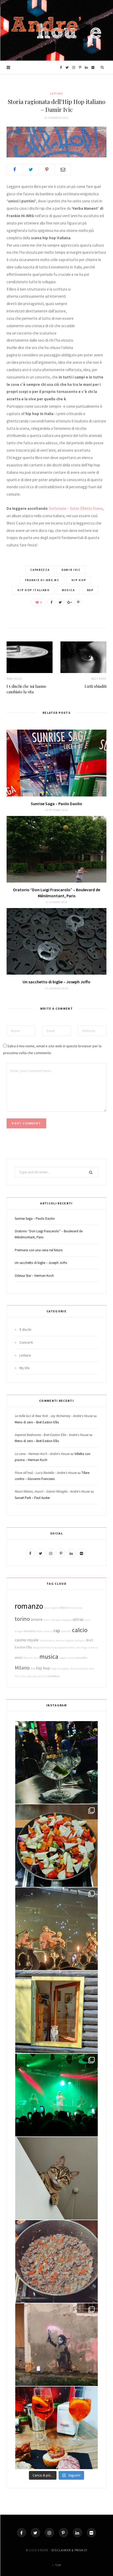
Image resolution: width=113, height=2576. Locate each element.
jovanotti (66, 1631)
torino (22, 1619)
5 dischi (25, 1329)
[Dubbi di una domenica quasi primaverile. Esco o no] (56, 2012)
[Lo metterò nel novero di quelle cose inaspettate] (56, 1929)
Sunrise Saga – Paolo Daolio (56, 804)
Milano (22, 1668)
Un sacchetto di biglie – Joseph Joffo (56, 982)
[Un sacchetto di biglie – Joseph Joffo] (56, 941)
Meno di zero (31, 1658)
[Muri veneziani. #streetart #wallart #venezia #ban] (56, 2345)
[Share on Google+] (69, 602)
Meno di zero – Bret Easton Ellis (37, 1422)
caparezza (40, 570)
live (33, 1668)
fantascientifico (79, 1669)
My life (25, 1368)
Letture (57, 94)
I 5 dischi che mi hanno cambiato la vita (26, 689)
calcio (80, 1630)
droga (84, 1648)
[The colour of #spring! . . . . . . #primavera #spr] (56, 1846)
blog (53, 1669)
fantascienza (75, 1608)
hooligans (80, 1640)
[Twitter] (35, 2533)
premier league (65, 1640)
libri (23, 1676)
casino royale (27, 1640)
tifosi (63, 1608)
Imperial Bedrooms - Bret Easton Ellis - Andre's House (52, 1435)
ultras (78, 1619)
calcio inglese (52, 1608)
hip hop (79, 580)
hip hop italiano (33, 590)
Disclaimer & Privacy (69, 2550)
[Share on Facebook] (15, 170)
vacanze (48, 1631)
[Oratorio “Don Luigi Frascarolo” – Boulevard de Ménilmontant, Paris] (56, 849)
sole (78, 1648)
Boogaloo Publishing (45, 1648)
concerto (81, 1658)
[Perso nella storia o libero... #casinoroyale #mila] (56, 1762)
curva (88, 1620)
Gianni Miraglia (52, 1620)
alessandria (39, 1676)
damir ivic (71, 570)
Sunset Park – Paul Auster (32, 1498)
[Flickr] (91, 2533)
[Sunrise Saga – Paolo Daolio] (56, 763)
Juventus (53, 1676)
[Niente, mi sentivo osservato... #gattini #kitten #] (56, 2178)
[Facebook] (22, 2533)
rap (90, 590)
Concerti (26, 1342)
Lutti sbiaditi (96, 686)
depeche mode (66, 1648)
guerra (51, 1640)
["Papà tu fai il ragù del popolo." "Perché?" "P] (56, 2261)
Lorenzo (93, 1648)
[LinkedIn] (78, 2533)
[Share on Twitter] (31, 170)
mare (71, 1658)
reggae (63, 1658)
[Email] (63, 170)
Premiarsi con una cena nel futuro (39, 1250)
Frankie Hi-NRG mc (42, 580)
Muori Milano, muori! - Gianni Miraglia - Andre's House (52, 1491)
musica (68, 590)
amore (37, 1619)
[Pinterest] (47, 170)
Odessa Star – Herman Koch (34, 1276)
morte (43, 1640)
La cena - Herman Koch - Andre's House (42, 1454)
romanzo (29, 1606)
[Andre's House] (57, 30)
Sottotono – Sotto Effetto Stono (76, 508)
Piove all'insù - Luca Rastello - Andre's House (46, 1473)
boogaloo (67, 1620)
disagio (19, 1631)
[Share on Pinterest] (78, 602)
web (29, 1676)
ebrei (40, 1631)
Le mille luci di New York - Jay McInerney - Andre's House (54, 1416)
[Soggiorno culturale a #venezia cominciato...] (56, 2428)
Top (58, 2565)
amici (19, 1657)
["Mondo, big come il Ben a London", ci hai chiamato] (56, 2095)
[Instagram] (49, 2533)
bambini (30, 1631)
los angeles (63, 1669)
